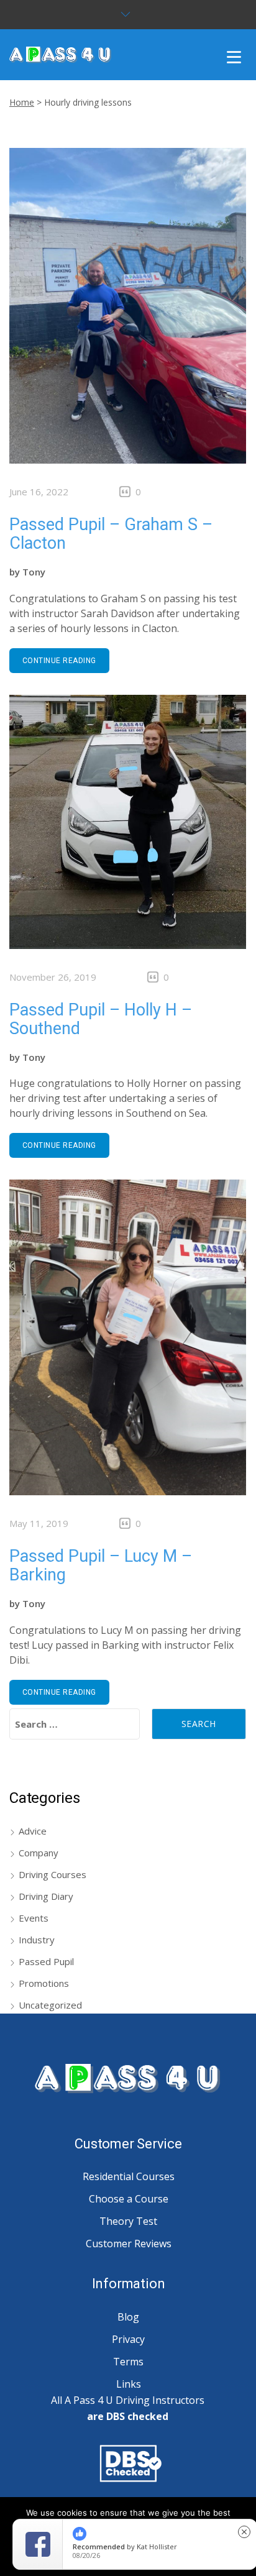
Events (34, 1918)
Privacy (128, 2339)
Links (129, 2384)
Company (39, 1853)
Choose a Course (129, 2199)
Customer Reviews (129, 2244)
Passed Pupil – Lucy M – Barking (101, 1565)
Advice (33, 1831)
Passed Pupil (46, 1961)
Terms (128, 2362)
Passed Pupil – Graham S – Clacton (111, 534)
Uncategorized (50, 2005)
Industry (37, 1940)
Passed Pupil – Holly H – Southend (101, 1019)
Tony (34, 572)
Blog (128, 2317)
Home (22, 102)
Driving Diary (46, 1896)
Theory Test (128, 2221)
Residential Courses (129, 2176)
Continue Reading (59, 661)
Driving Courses (53, 1874)
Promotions (44, 1983)
